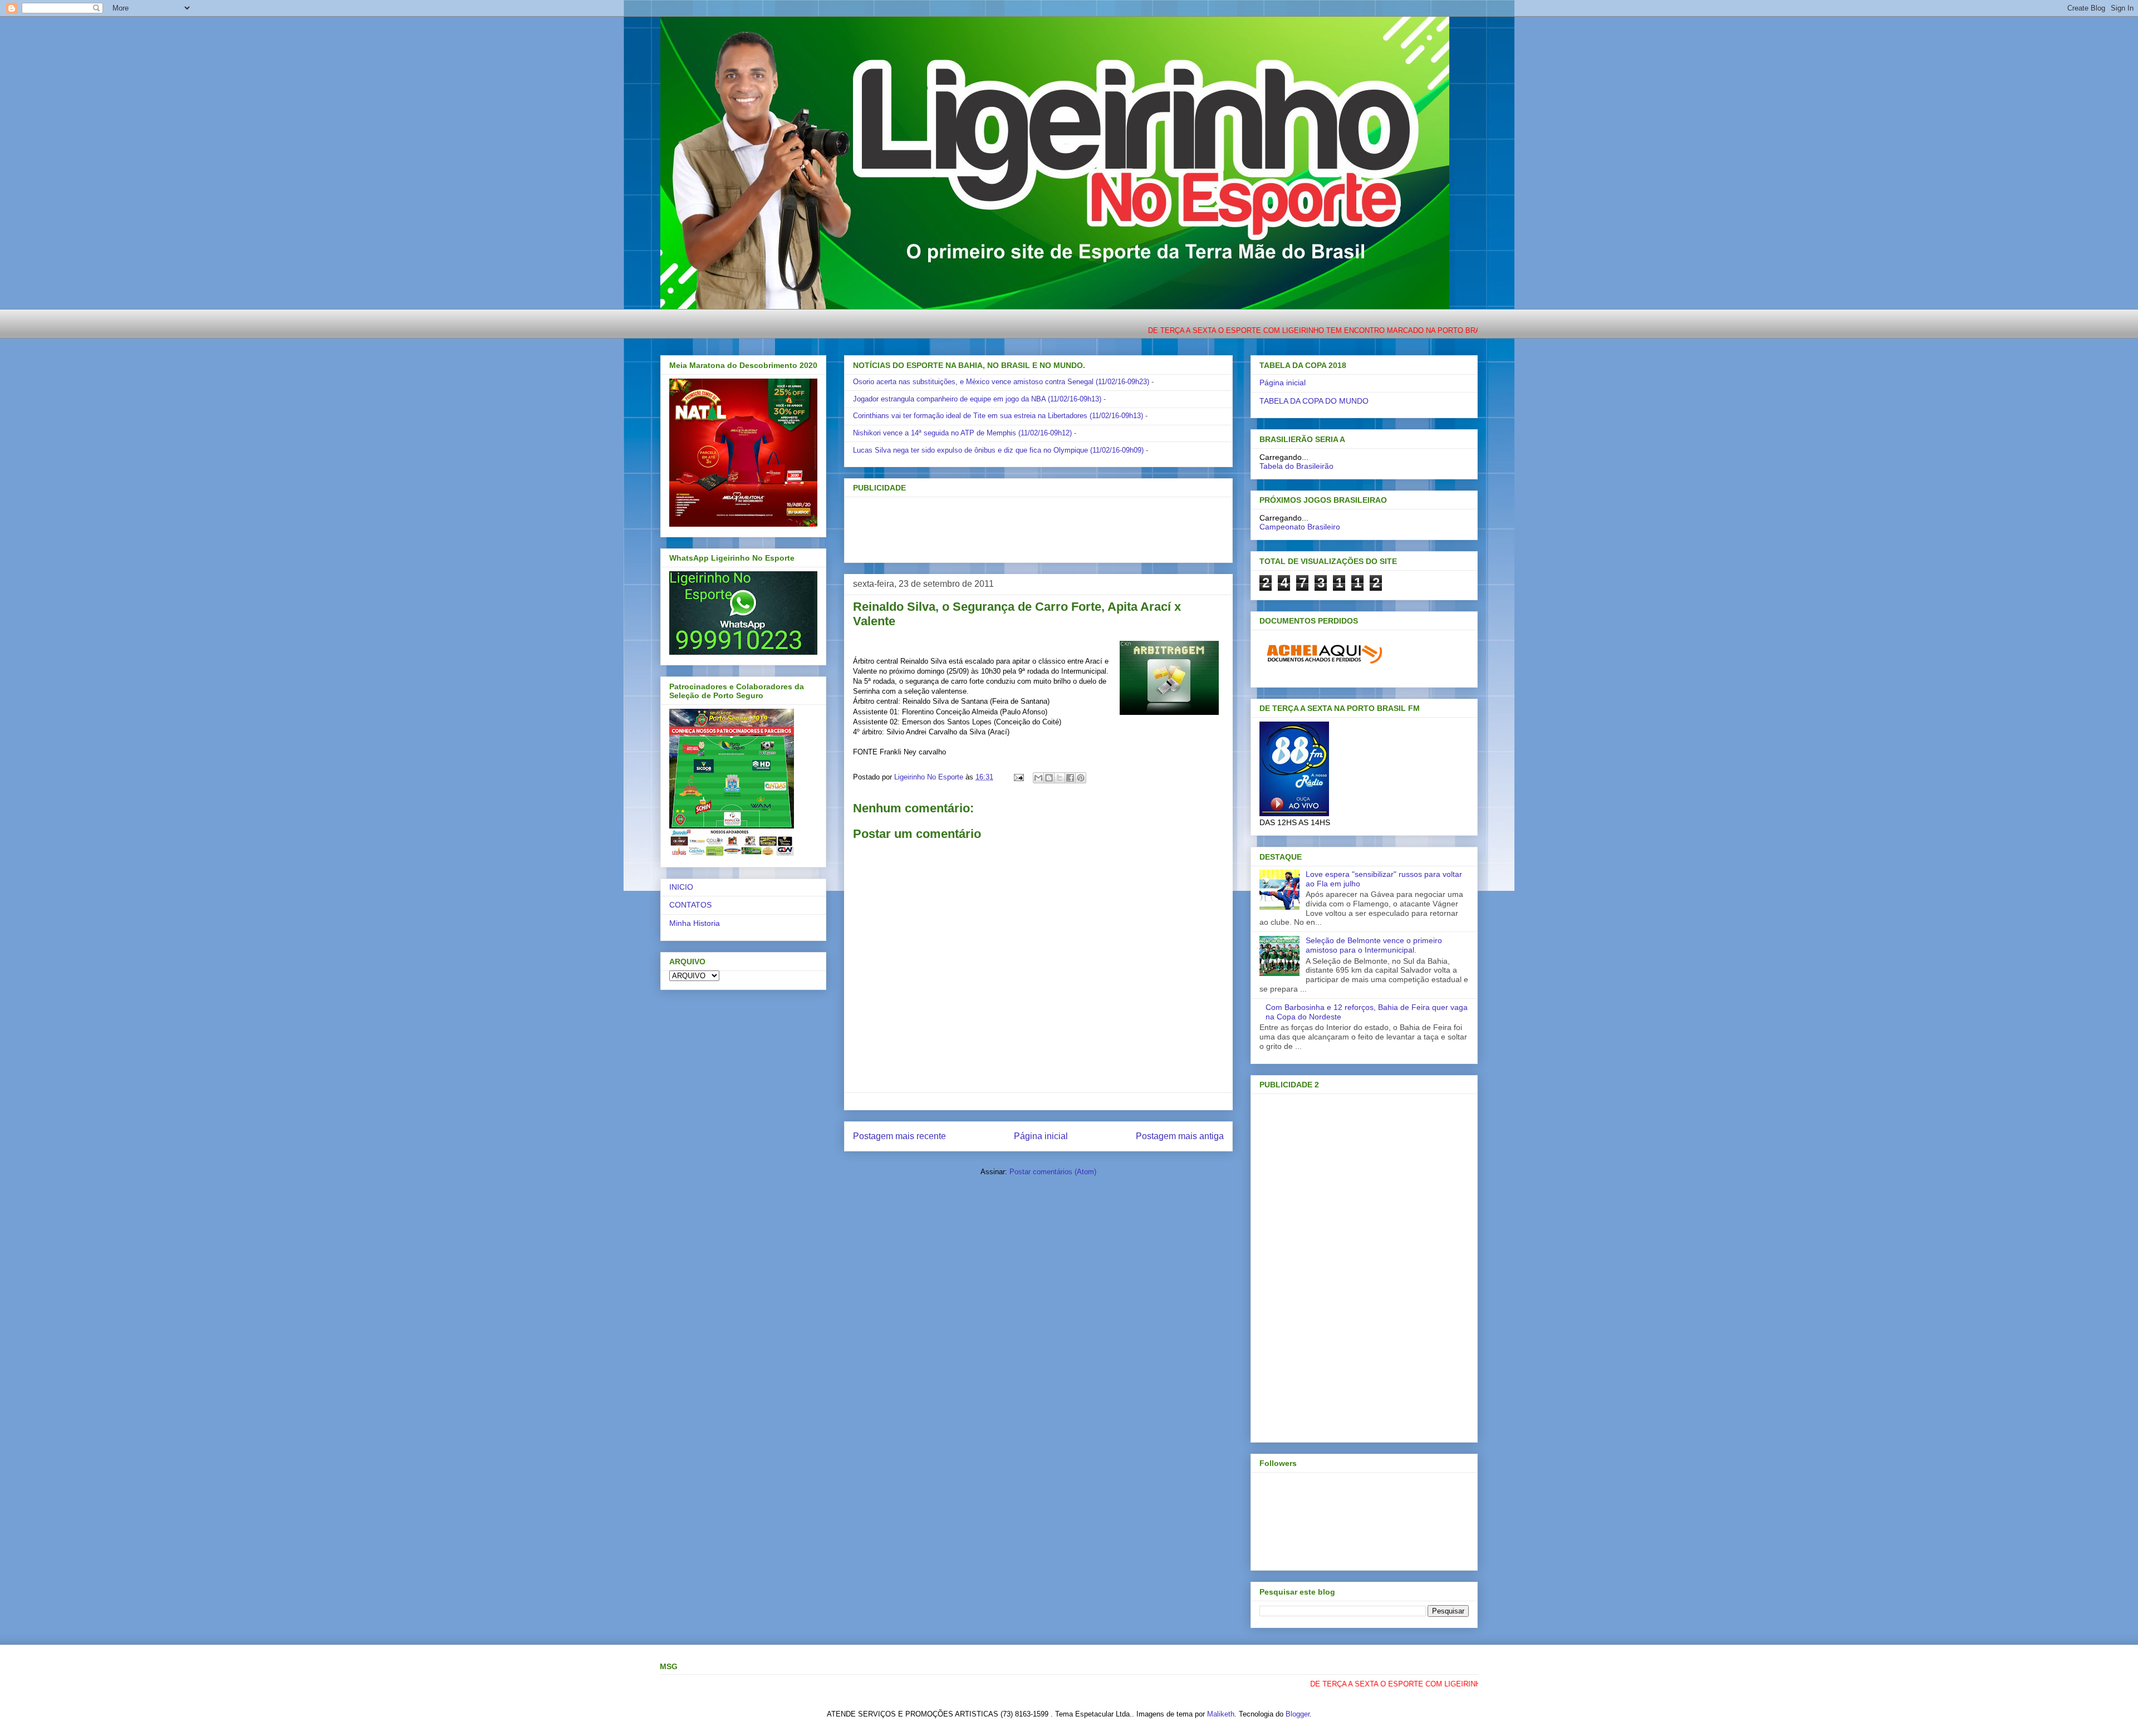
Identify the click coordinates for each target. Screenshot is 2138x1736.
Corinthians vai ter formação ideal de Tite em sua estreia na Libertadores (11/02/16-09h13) (998, 416)
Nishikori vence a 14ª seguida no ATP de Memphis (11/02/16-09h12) (962, 433)
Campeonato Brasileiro (1300, 527)
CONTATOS (690, 905)
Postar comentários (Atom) (1053, 1172)
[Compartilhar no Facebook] (1070, 778)
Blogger (1298, 1714)
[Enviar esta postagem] (1018, 777)
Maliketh (1221, 1714)
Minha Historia (695, 923)
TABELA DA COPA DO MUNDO (1314, 401)
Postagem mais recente (899, 1136)
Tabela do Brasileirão (1296, 466)
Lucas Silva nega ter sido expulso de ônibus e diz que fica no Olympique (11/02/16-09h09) (998, 450)
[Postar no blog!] (1049, 778)
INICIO (681, 887)
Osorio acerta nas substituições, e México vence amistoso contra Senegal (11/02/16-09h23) (1001, 382)
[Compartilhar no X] (1060, 778)
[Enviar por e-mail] (1038, 778)
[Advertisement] (1020, 526)
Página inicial (1041, 1136)
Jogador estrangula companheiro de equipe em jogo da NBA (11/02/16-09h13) (977, 399)
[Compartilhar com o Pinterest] (1081, 778)
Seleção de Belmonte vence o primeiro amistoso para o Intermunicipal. (1374, 945)
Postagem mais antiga (1180, 1136)
